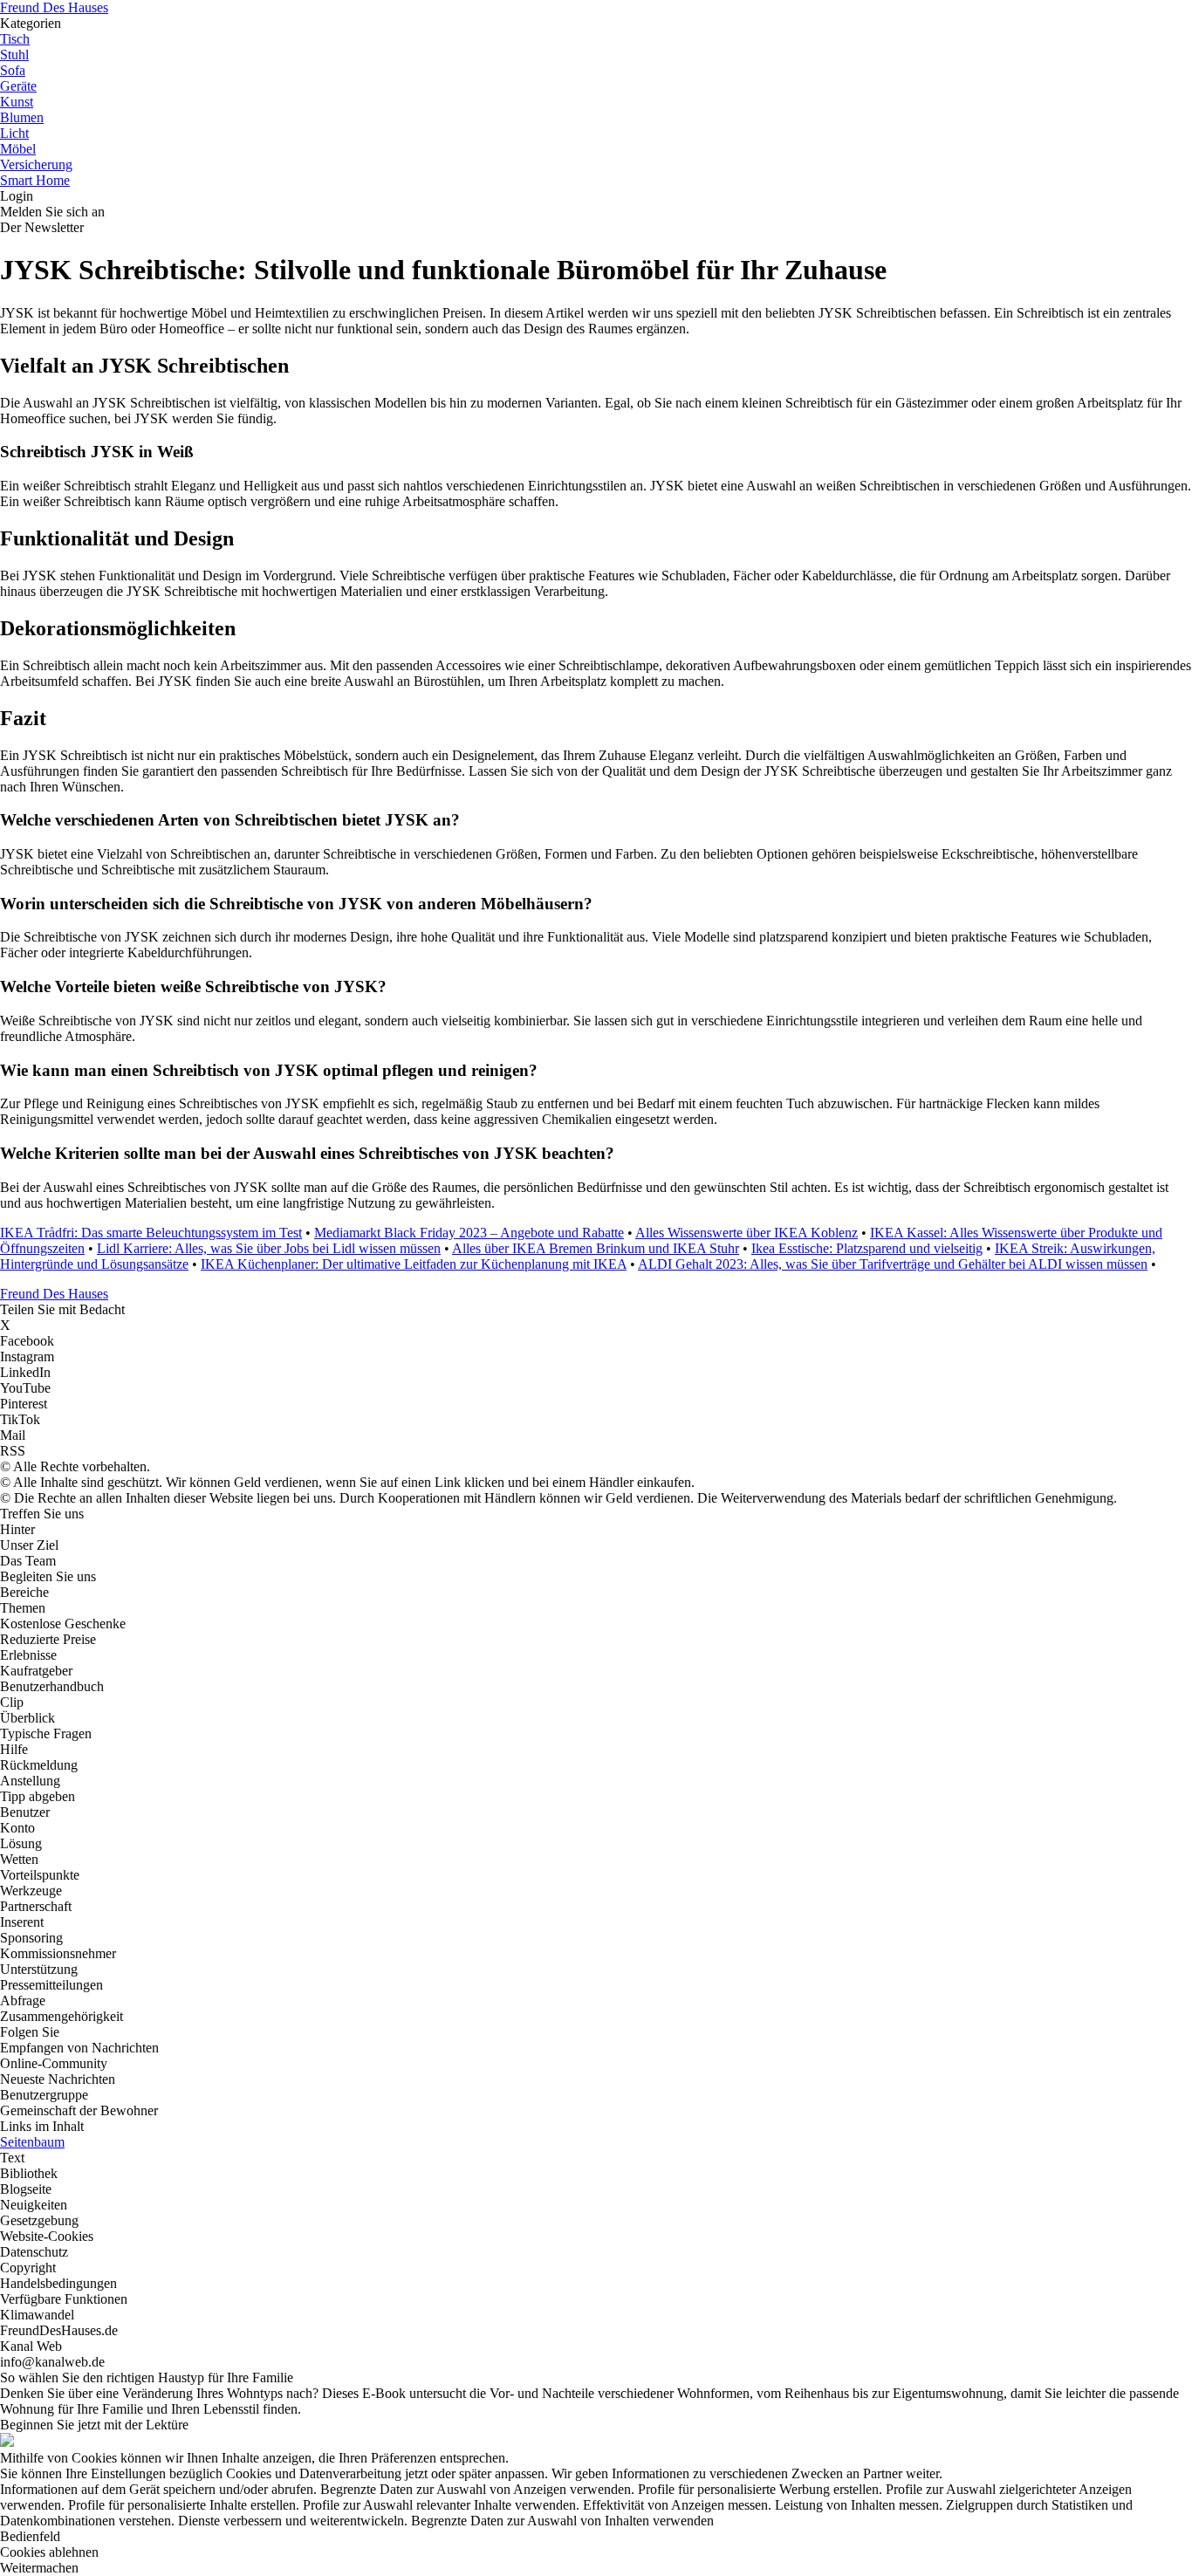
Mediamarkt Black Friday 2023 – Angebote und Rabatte (469, 1233)
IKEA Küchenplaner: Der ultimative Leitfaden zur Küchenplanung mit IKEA (414, 1264)
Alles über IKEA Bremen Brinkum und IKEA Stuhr (596, 1248)
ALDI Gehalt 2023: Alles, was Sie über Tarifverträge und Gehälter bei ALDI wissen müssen (893, 1264)
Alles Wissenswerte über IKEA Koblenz (747, 1233)
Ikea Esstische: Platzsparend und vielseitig (867, 1248)
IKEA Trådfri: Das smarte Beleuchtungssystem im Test (151, 1233)
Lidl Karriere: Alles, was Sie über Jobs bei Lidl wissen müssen (269, 1248)
